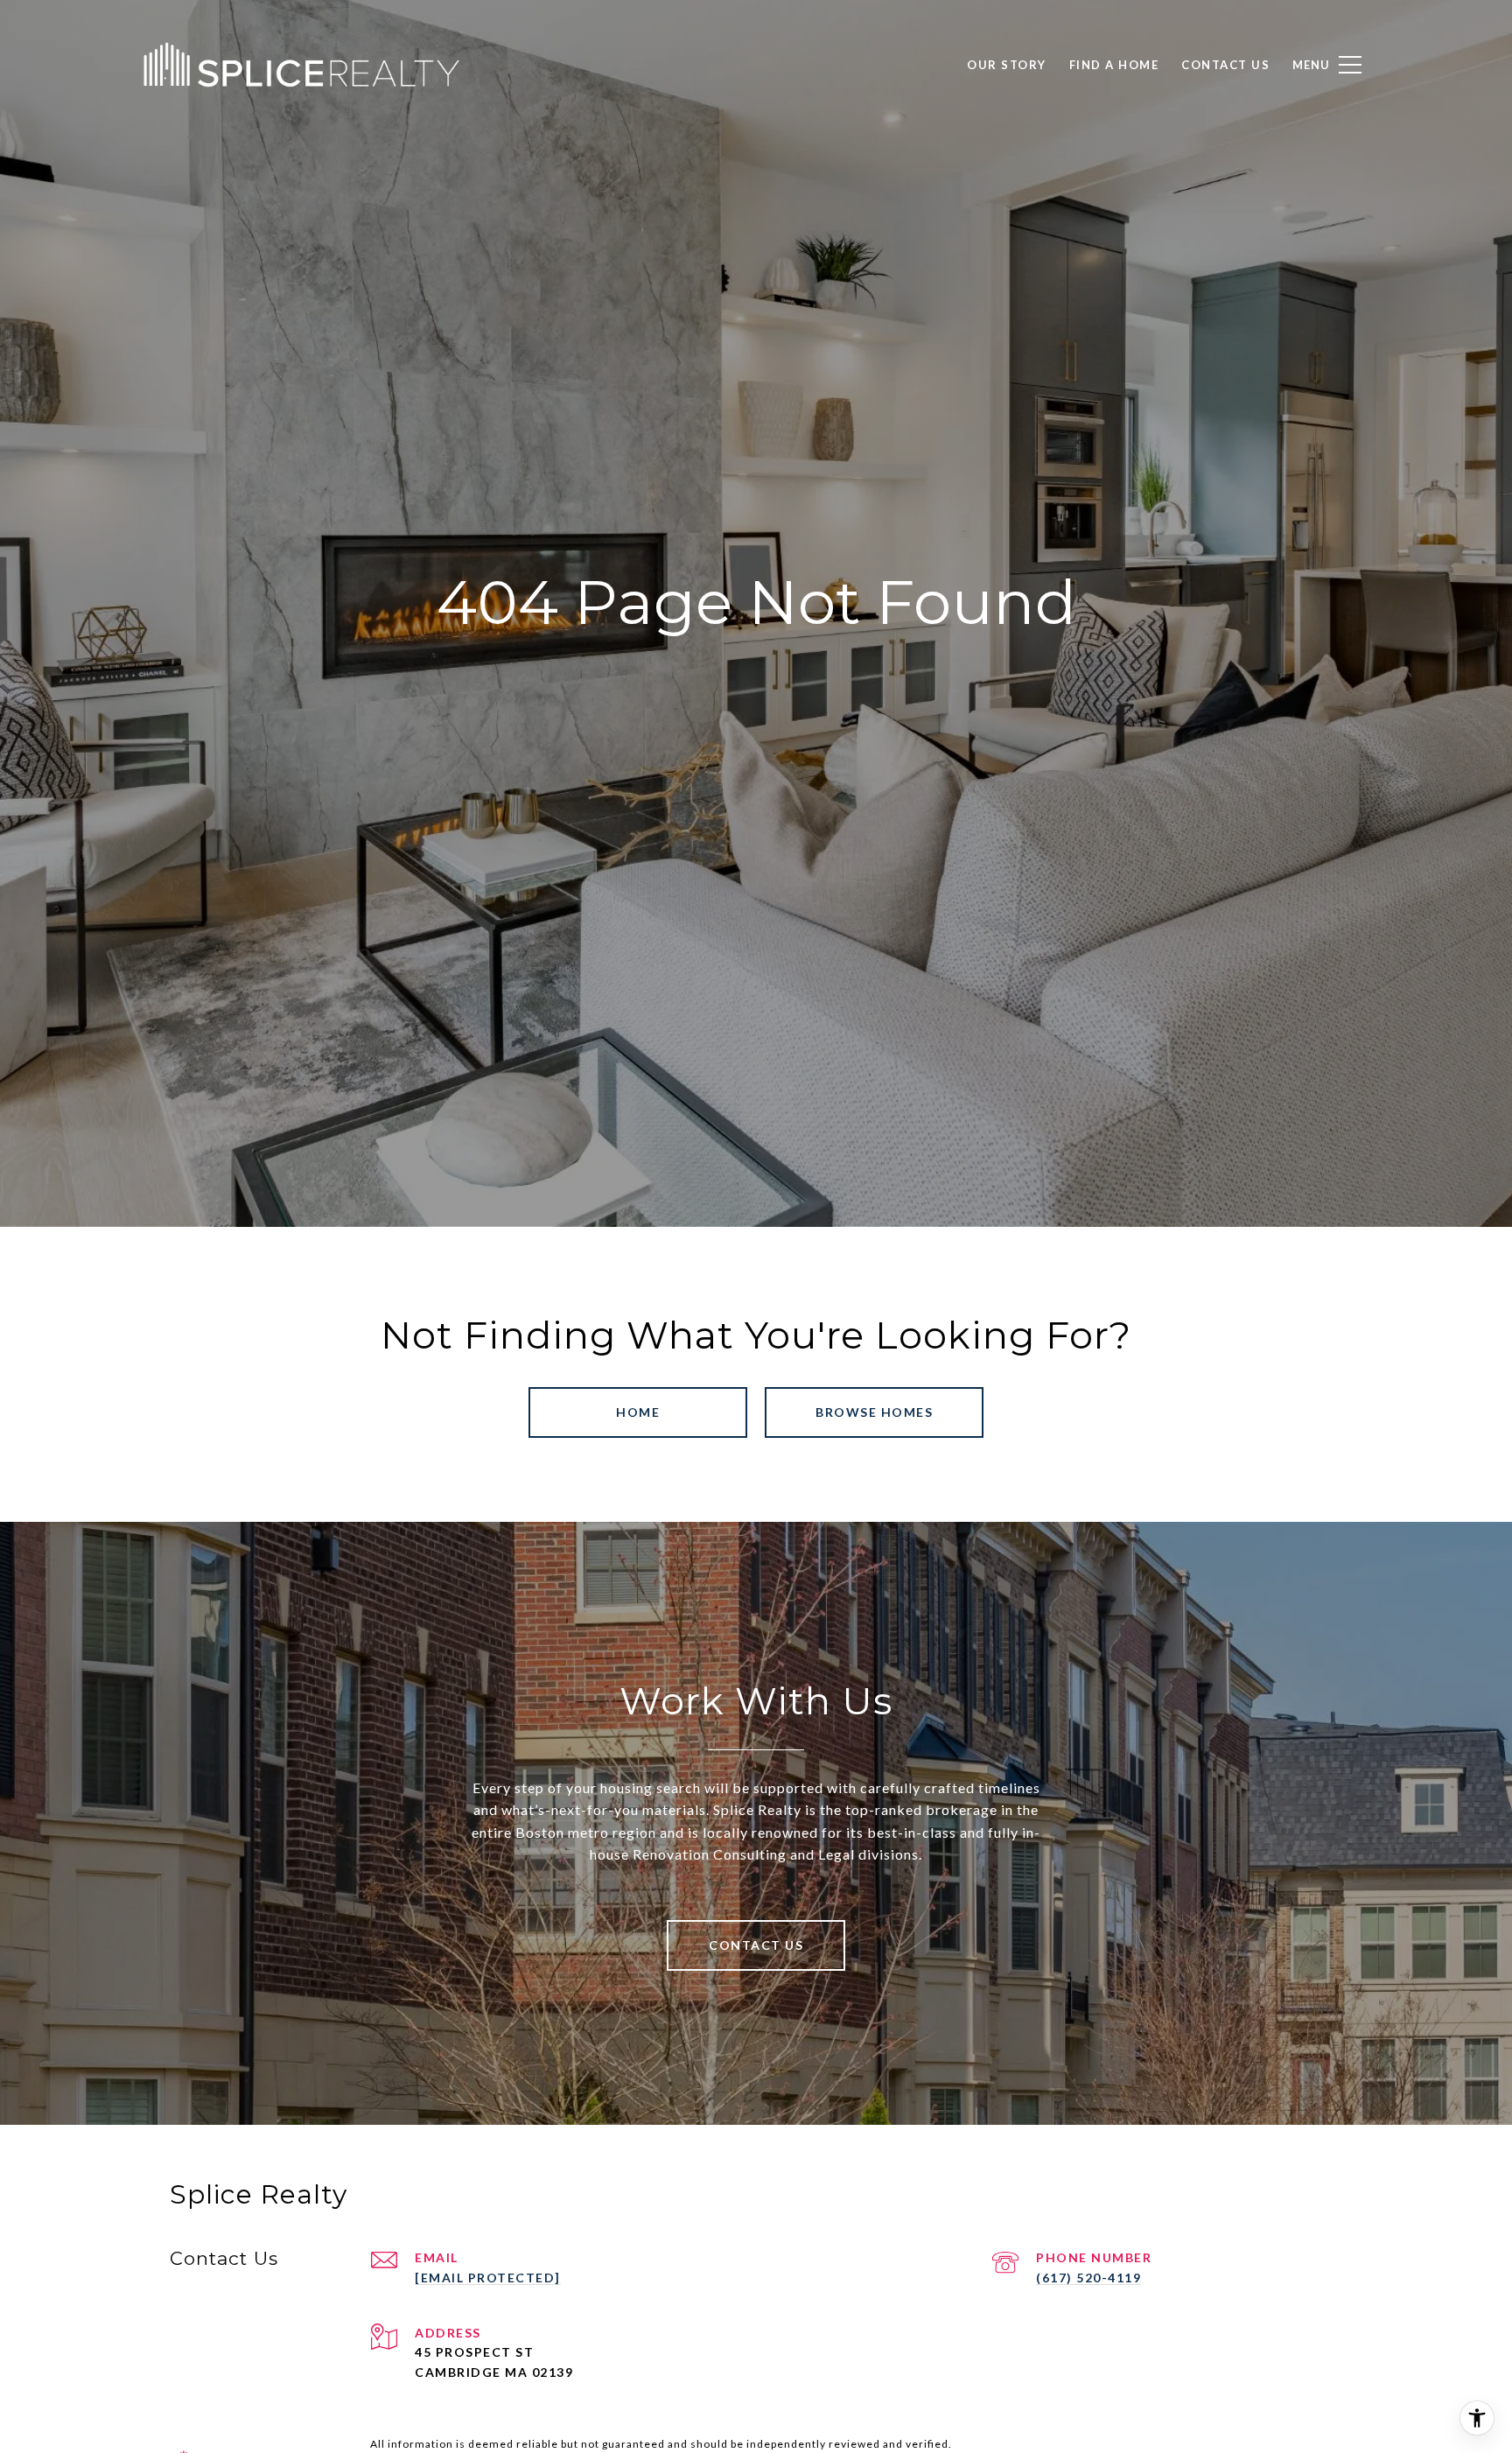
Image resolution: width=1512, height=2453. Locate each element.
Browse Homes (874, 1412)
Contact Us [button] (756, 1945)
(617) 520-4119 (1088, 2278)
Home (638, 1412)
